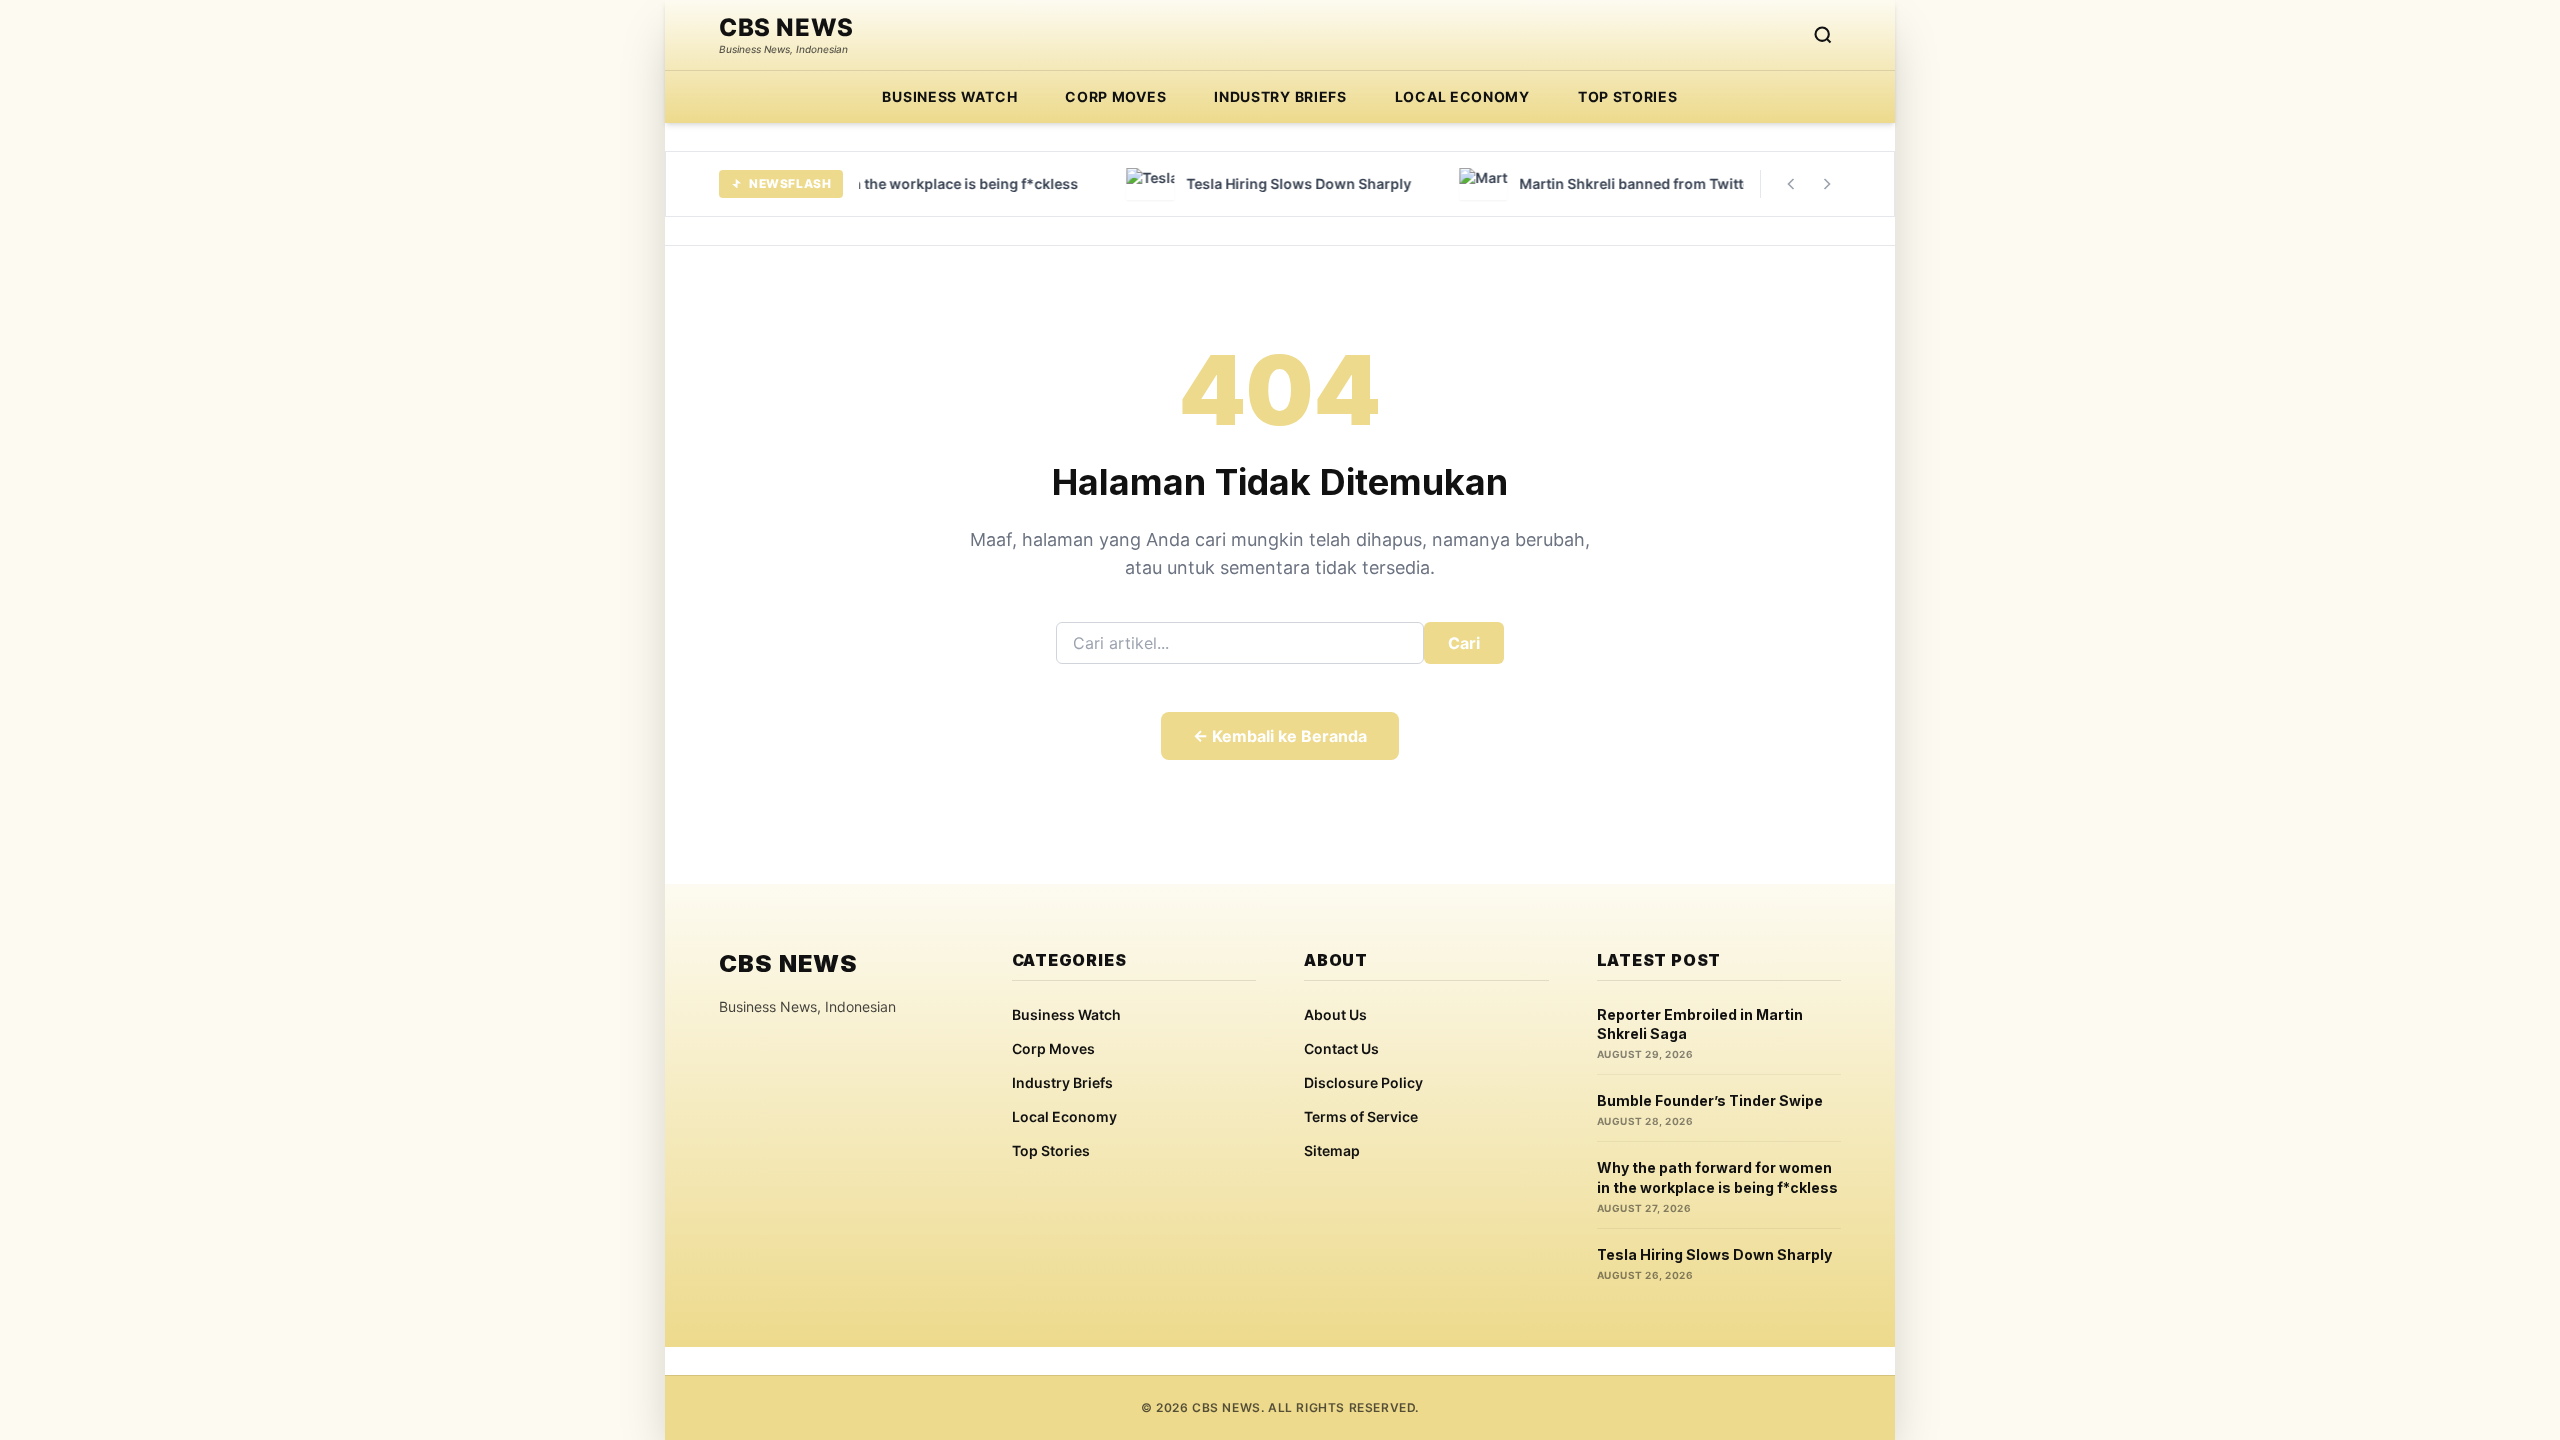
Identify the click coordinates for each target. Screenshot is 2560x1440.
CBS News (786, 28)
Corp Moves (1115, 96)
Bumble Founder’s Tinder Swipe (1710, 1100)
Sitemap (1332, 1150)
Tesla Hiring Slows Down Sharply (1714, 1254)
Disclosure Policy (1363, 1082)
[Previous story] (1791, 184)
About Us (1335, 1014)
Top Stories (1628, 96)
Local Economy (1462, 96)
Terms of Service (1361, 1116)
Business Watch (949, 96)
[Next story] (1827, 184)
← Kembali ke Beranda (1280, 736)
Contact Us (1341, 1048)
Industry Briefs (1280, 96)
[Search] (1823, 35)
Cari (1464, 643)
